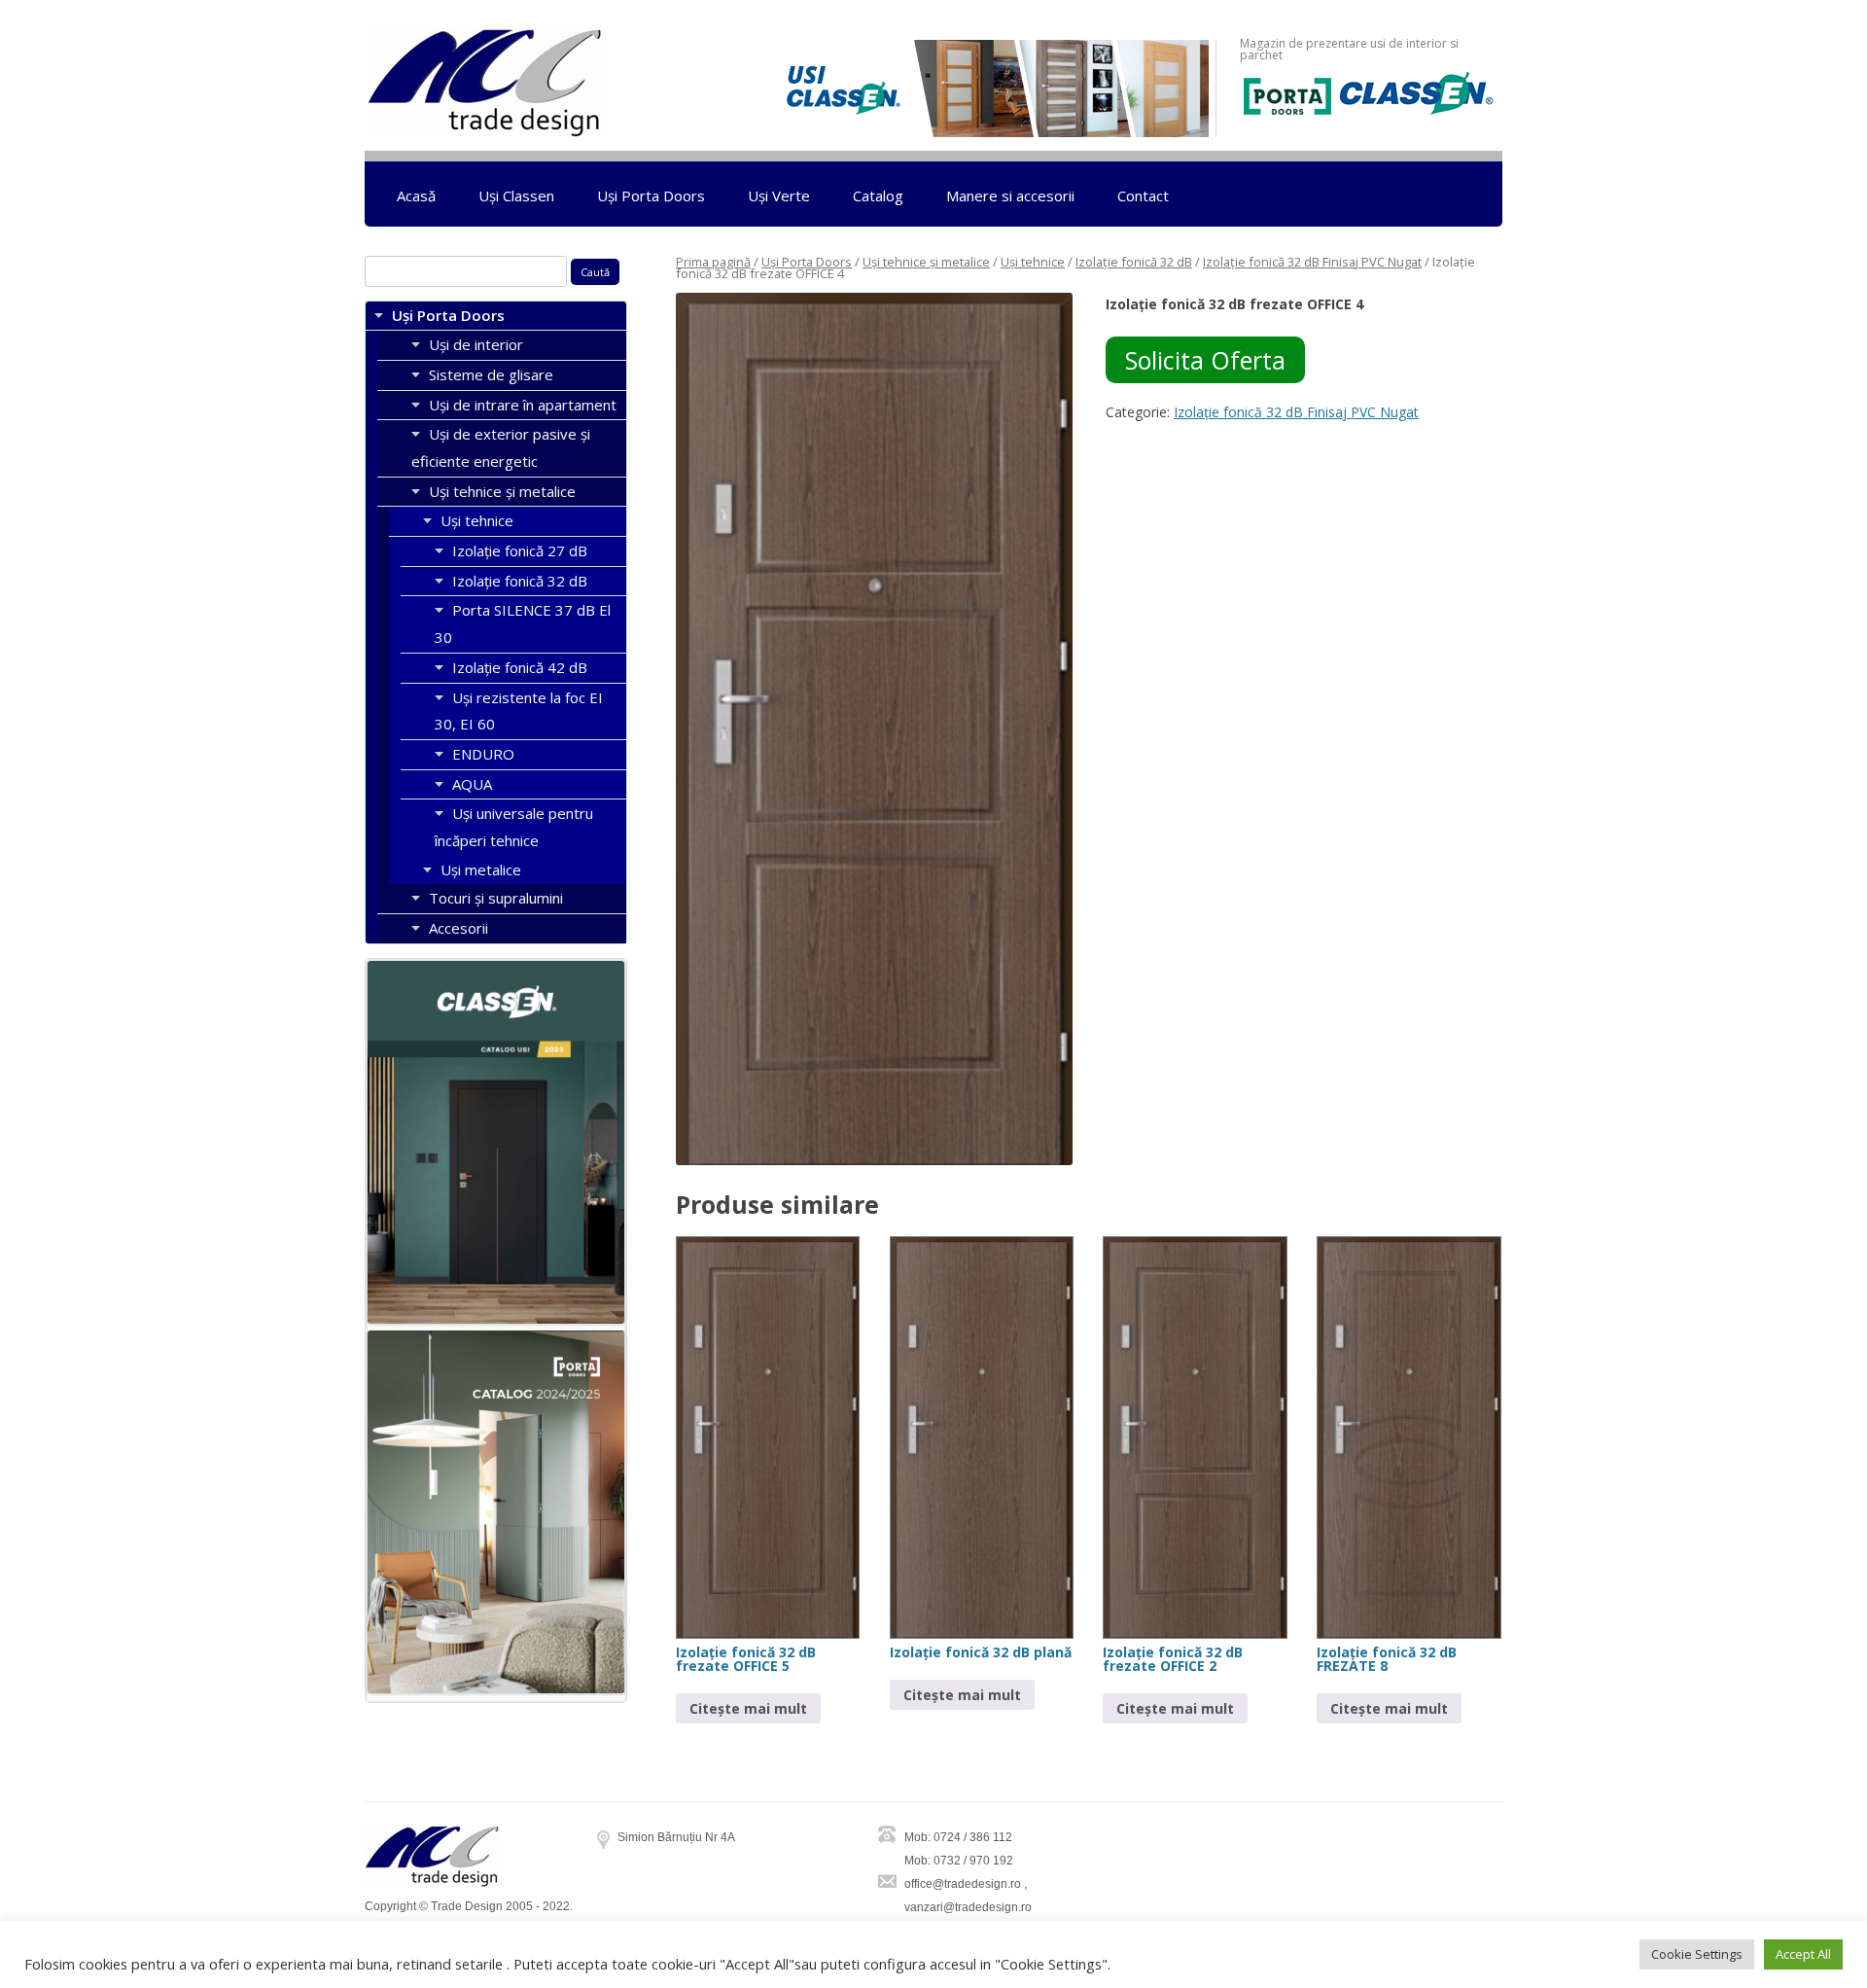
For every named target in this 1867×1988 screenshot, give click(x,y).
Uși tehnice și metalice (926, 262)
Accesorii (458, 928)
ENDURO (483, 754)
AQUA (472, 784)
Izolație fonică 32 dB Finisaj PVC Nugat (1312, 262)
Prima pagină (713, 262)
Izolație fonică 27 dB (520, 550)
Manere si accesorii (1010, 195)
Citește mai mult (748, 1708)
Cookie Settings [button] (1697, 1954)
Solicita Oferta (1205, 360)
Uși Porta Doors (651, 195)
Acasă (416, 195)
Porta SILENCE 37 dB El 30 (523, 623)
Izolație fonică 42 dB (520, 667)
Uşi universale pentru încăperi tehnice (514, 827)
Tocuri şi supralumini (496, 898)
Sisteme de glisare (491, 374)
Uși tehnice (1033, 262)
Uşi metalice (481, 870)
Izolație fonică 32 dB (1134, 262)
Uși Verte (779, 195)
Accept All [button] (1803, 1954)
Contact (1143, 195)
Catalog (878, 195)
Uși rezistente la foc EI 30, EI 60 (519, 711)
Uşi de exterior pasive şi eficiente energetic (501, 447)
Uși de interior (476, 344)
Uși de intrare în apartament (523, 405)
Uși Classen (516, 195)
